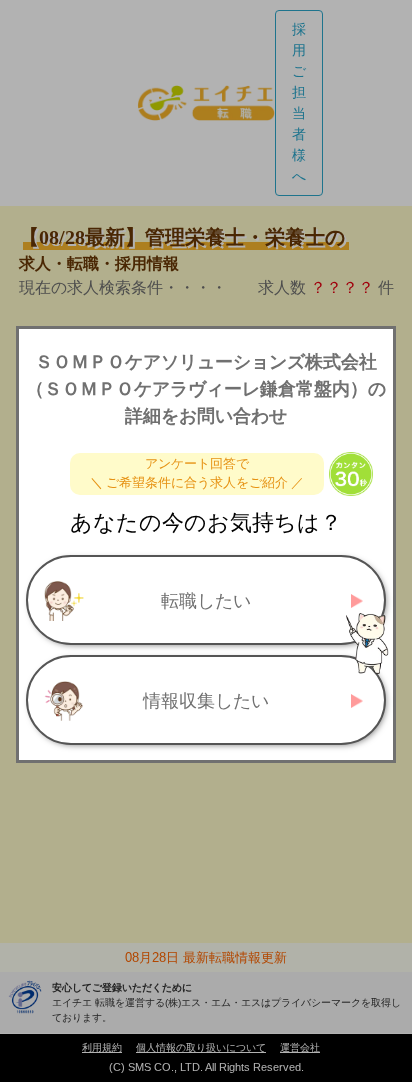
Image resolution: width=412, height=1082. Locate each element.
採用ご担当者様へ (299, 103)
